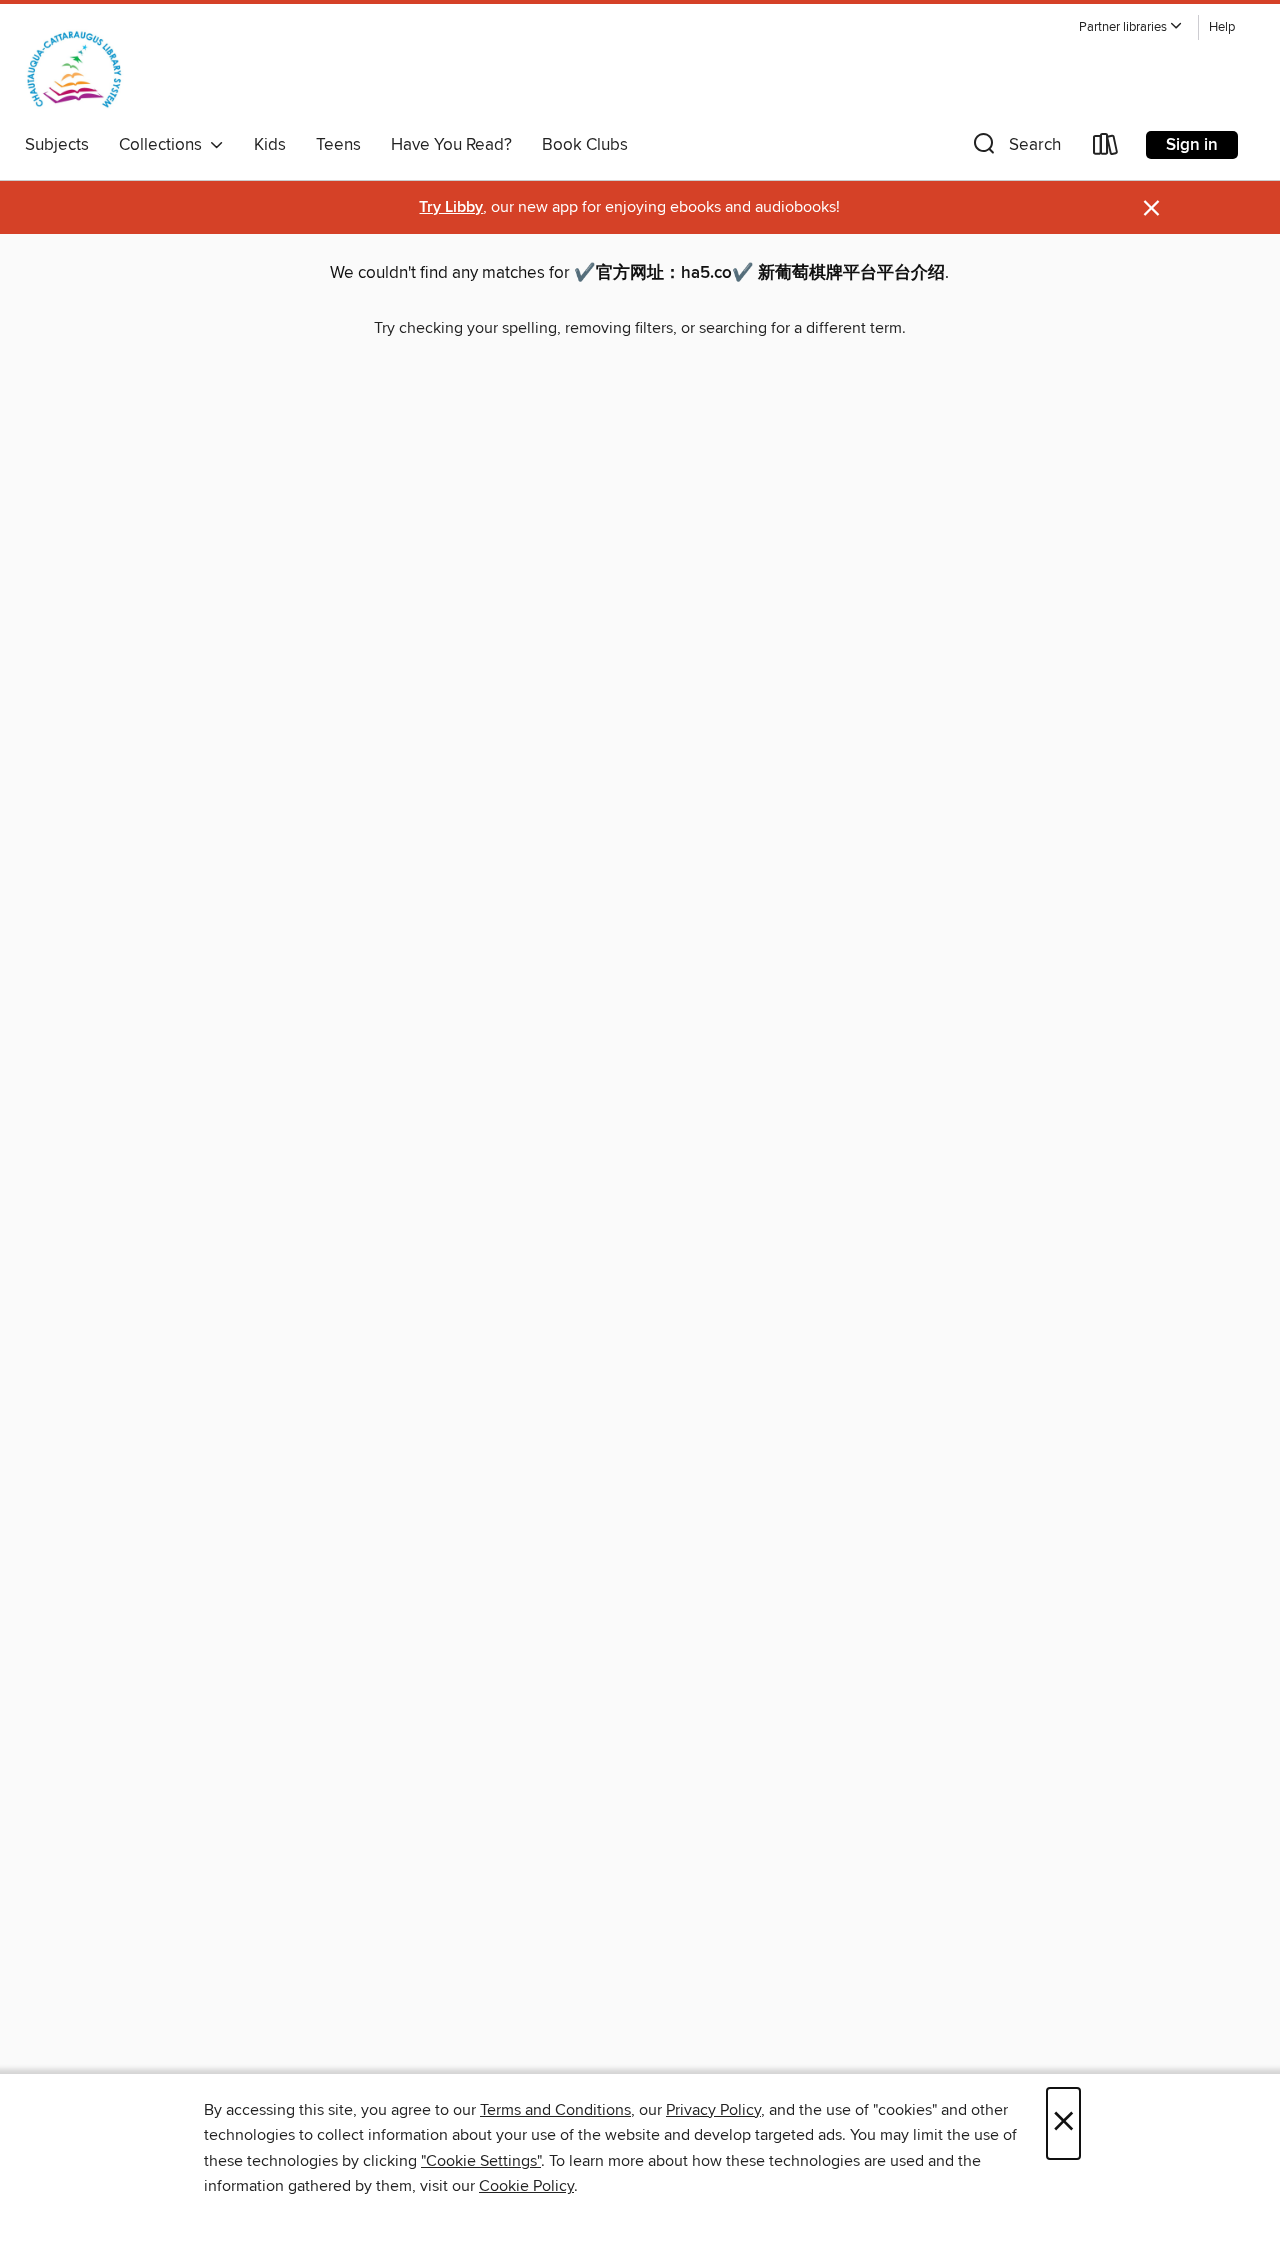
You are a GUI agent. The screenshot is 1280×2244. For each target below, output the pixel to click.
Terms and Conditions (555, 2110)
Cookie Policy (526, 2186)
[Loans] (1106, 148)
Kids (270, 145)
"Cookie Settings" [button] (481, 2161)
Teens (338, 145)
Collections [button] (164, 145)
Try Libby (451, 207)
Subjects (57, 145)
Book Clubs (585, 145)
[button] (1131, 27)
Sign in (1192, 145)
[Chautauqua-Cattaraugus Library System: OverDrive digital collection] (74, 69)
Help (1222, 27)
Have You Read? (451, 145)
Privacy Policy (713, 2110)
